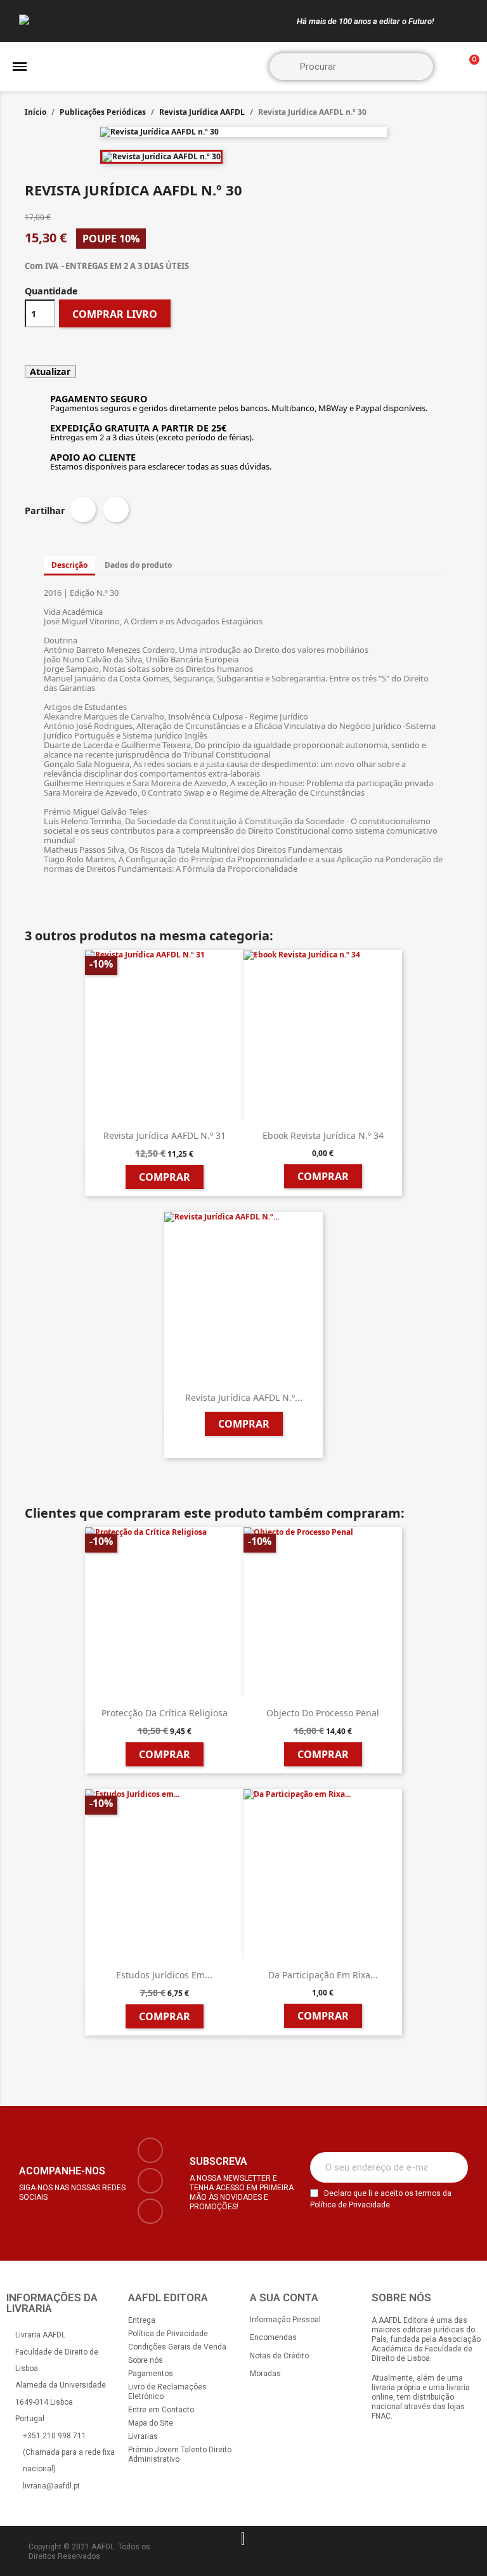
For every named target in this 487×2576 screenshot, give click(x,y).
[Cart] (469, 67)
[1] (451, 2167)
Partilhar (83, 509)
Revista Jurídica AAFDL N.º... (244, 1397)
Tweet (116, 509)
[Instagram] (150, 2181)
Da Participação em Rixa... (323, 1975)
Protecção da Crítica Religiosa (165, 1713)
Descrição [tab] (69, 565)
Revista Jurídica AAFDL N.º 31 (165, 1135)
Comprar (165, 1177)
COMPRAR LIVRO (115, 314)
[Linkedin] (150, 2211)
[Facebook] (150, 2150)
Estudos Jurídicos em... (164, 1975)
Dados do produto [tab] (138, 565)
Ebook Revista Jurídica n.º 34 (323, 1135)
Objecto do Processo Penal (323, 1713)
